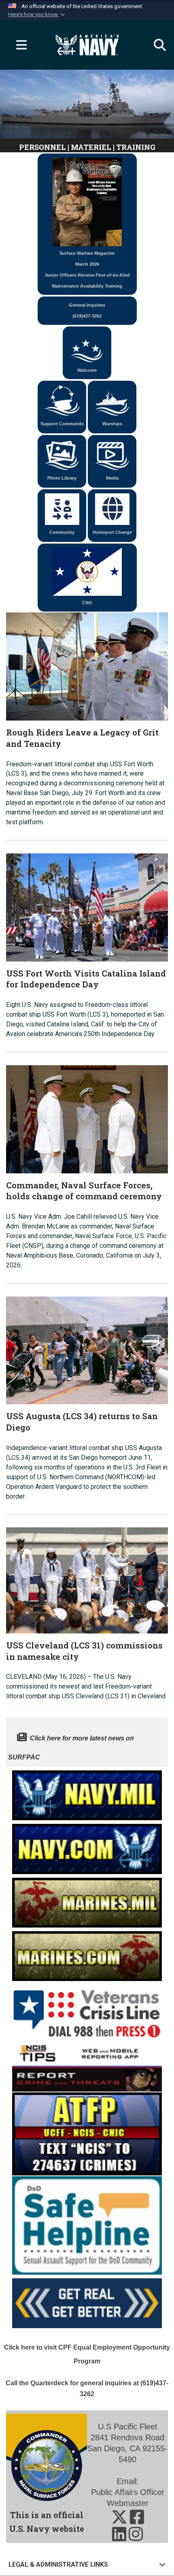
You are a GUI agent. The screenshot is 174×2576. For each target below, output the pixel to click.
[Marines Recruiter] (87, 1954)
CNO (87, 603)
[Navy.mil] (87, 1793)
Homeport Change (112, 532)
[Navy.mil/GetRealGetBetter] (87, 2301)
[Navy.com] (87, 1847)
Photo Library (62, 478)
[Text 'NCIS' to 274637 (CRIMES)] (87, 2133)
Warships (112, 424)
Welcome (87, 370)
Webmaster (128, 2503)
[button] (37, 15)
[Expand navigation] (18, 45)
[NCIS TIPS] (87, 2065)
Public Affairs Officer (128, 2492)
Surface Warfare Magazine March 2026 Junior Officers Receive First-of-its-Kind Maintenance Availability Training (87, 270)
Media (112, 478)
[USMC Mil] (87, 1900)
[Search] (156, 45)
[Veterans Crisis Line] (87, 2010)
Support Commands (62, 424)
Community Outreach (62, 536)
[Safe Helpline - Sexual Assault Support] (87, 2225)
